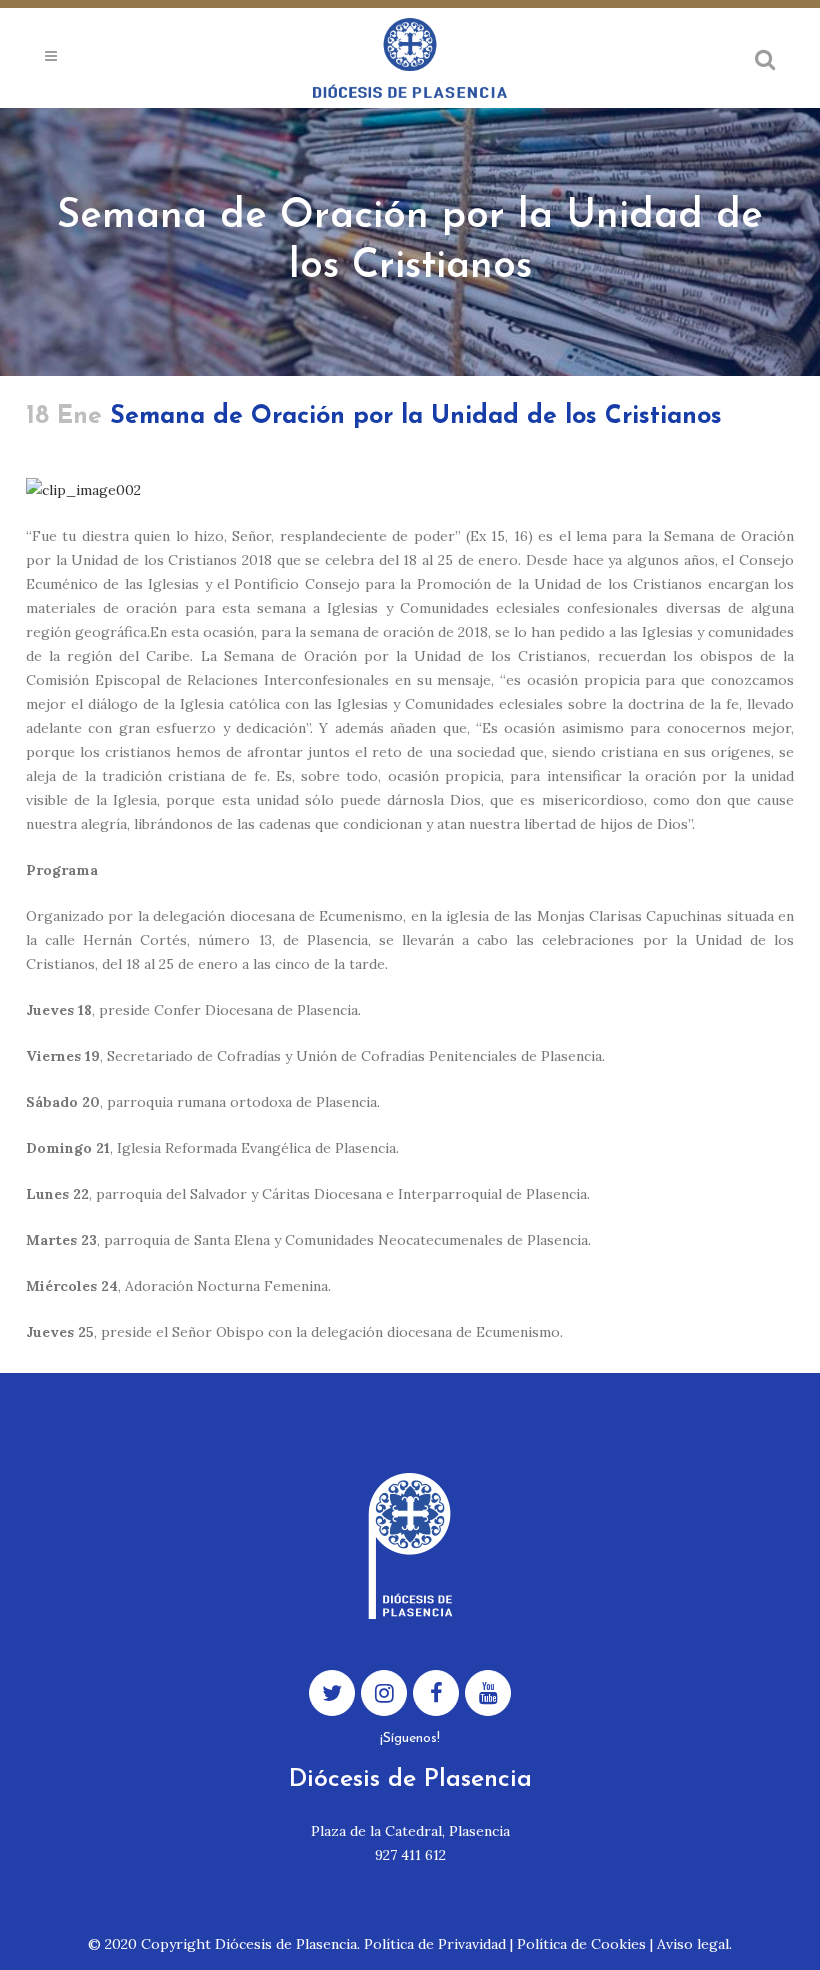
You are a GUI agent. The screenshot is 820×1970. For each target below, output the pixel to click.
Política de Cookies (581, 1944)
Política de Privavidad (435, 1944)
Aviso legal (693, 1944)
